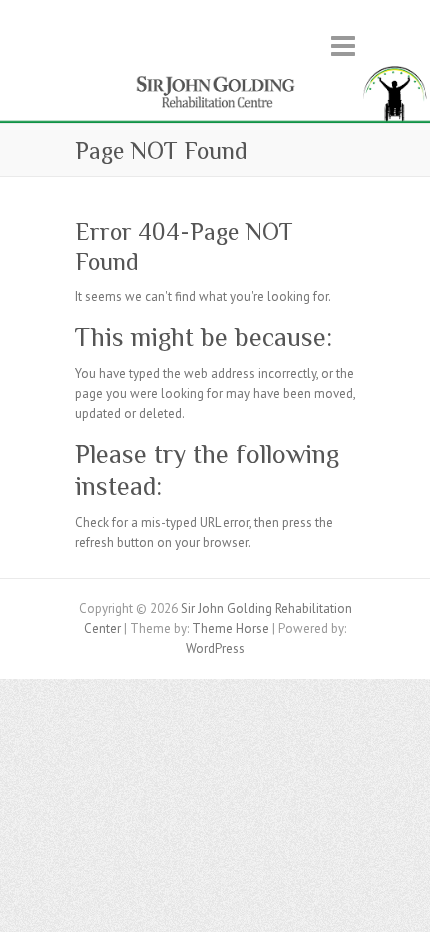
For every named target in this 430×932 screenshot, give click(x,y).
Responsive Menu (343, 45)
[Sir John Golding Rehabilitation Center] (215, 70)
